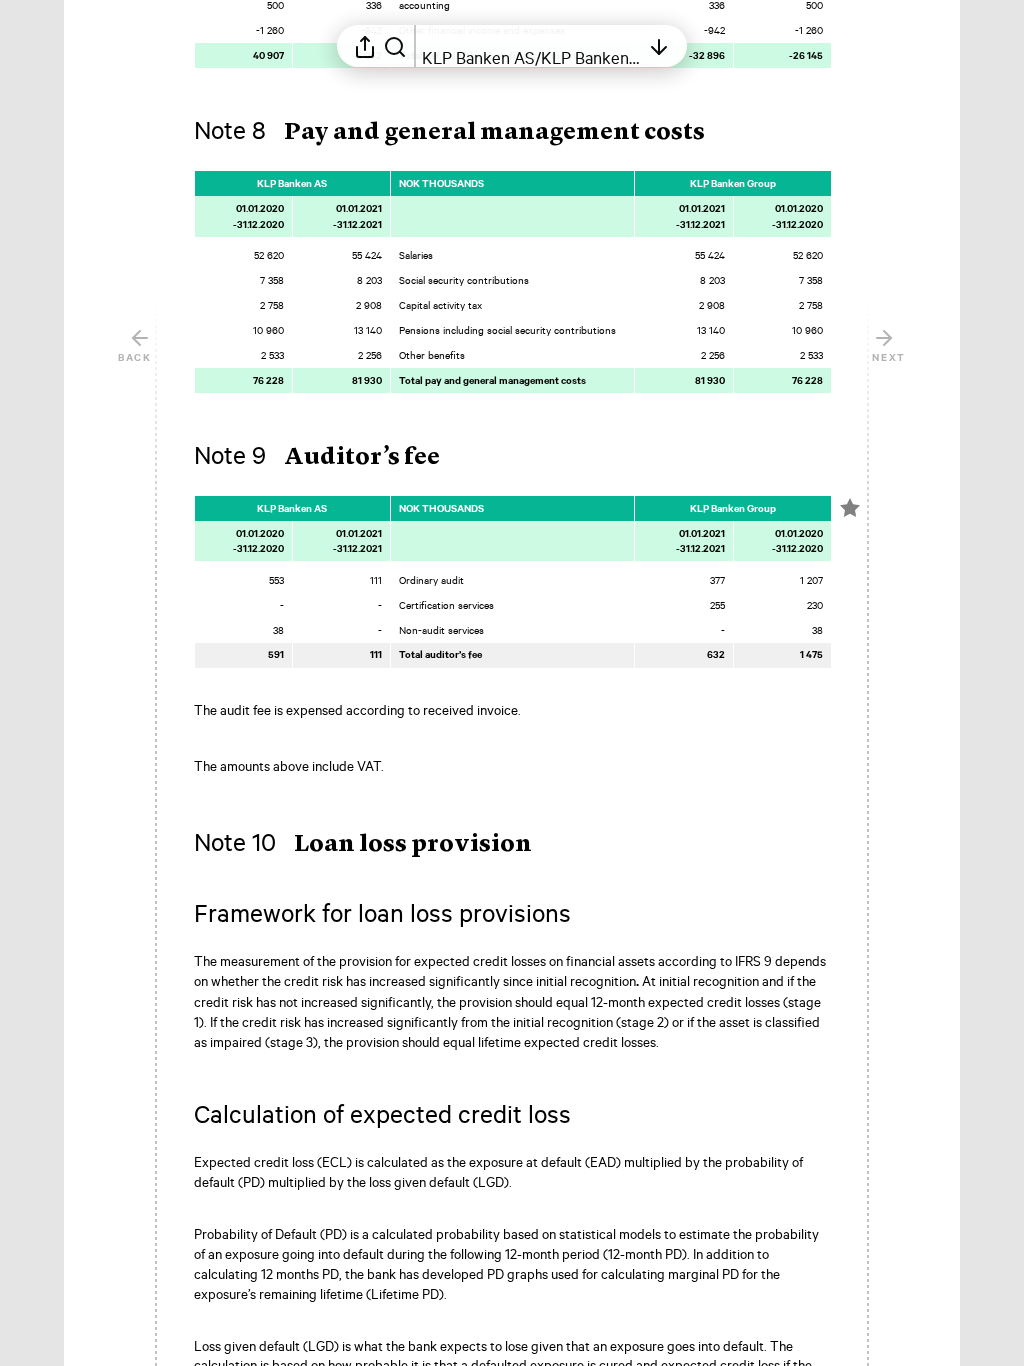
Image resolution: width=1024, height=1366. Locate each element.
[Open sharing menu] (365, 46)
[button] (465, 133)
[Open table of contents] (659, 46)
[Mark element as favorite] (850, 508)
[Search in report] (395, 46)
